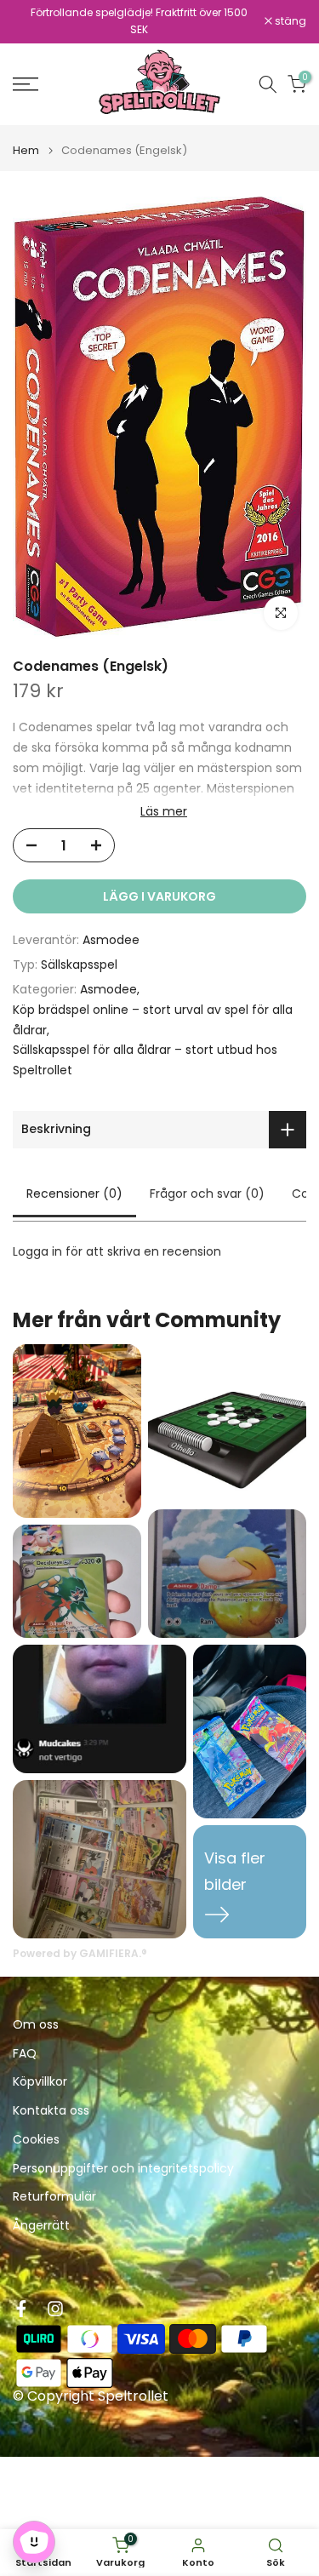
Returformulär (54, 2197)
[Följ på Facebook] (21, 2309)
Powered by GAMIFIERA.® (80, 1953)
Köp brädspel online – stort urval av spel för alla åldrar (153, 1020)
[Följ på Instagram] (55, 2309)
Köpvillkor (40, 2082)
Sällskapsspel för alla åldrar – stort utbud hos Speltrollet (145, 1060)
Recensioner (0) (74, 1194)
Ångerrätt (41, 2226)
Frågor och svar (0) (207, 1194)
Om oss (36, 2025)
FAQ (25, 2054)
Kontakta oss (51, 2111)
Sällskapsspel (79, 965)
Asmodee (111, 940)
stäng (289, 21)
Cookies (36, 2140)
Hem (26, 150)
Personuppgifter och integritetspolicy (123, 2169)
